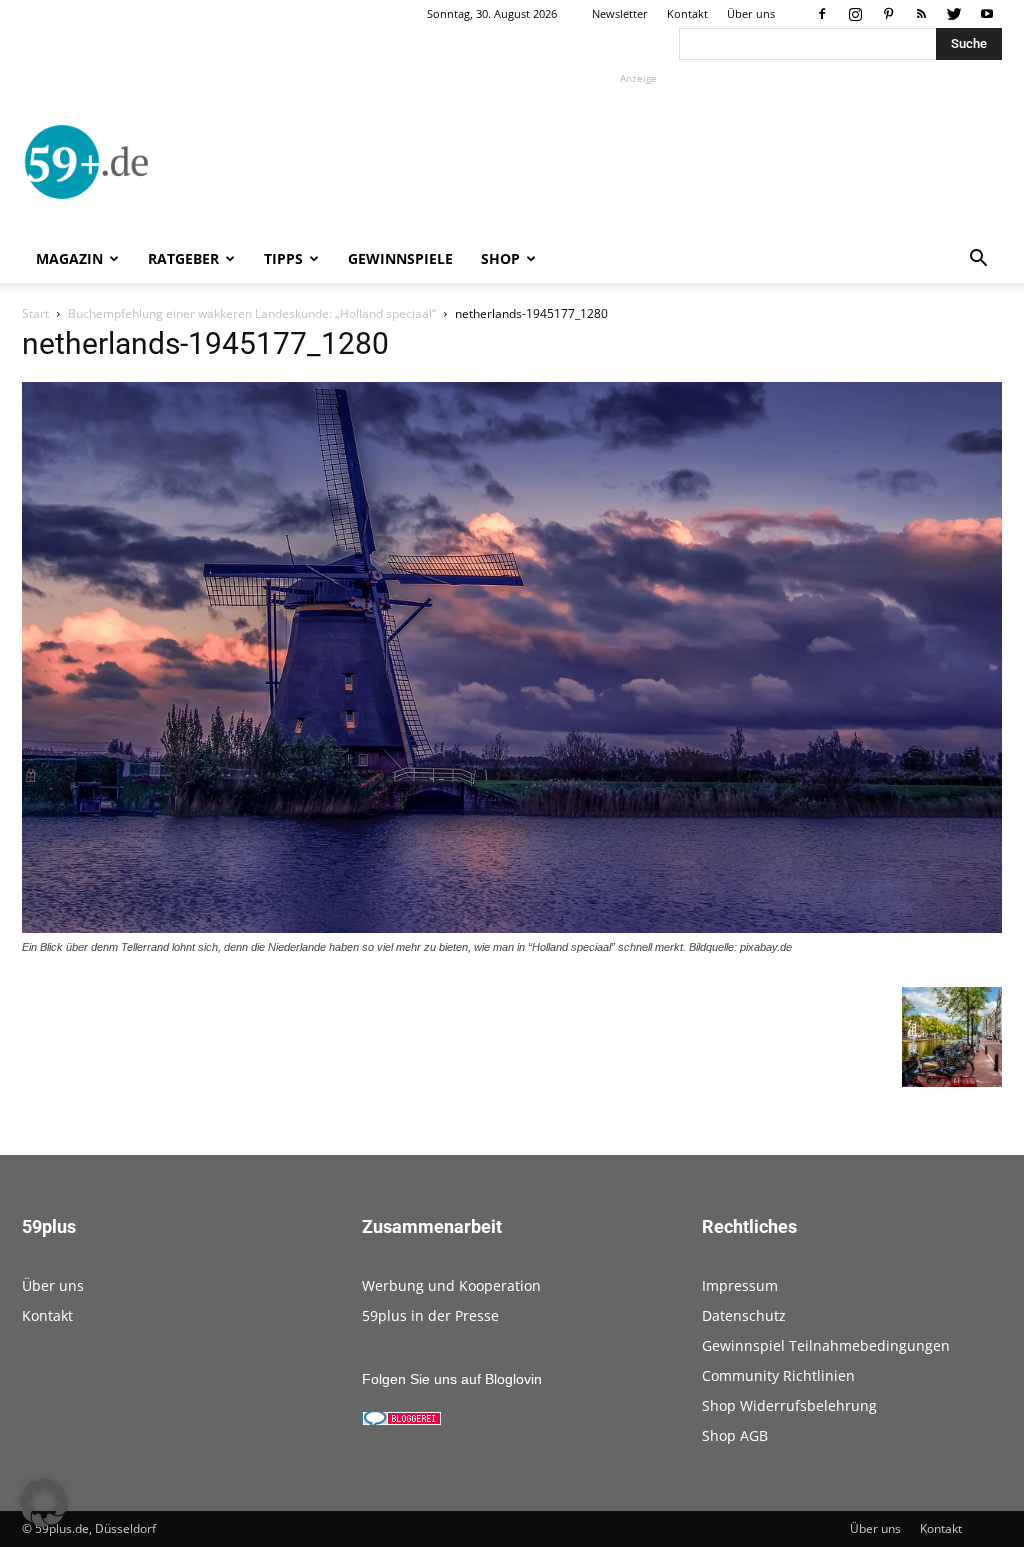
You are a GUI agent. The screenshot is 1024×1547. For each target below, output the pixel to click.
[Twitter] (954, 14)
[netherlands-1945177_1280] (512, 928)
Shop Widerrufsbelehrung (789, 1405)
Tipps (283, 258)
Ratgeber (183, 258)
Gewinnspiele (400, 258)
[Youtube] (987, 14)
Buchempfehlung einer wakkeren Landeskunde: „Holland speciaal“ (252, 313)
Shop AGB (735, 1435)
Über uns (751, 13)
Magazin (69, 258)
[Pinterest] (888, 14)
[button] (978, 260)
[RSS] (921, 14)
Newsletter (620, 13)
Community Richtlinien (778, 1375)
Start (35, 313)
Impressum (740, 1285)
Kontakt (687, 13)
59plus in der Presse (430, 1315)
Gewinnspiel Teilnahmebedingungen (826, 1345)
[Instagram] (855, 14)
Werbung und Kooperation (451, 1285)
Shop (500, 258)
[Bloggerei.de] (402, 1421)
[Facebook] (822, 14)
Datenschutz (744, 1315)
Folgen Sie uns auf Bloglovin (452, 1379)
